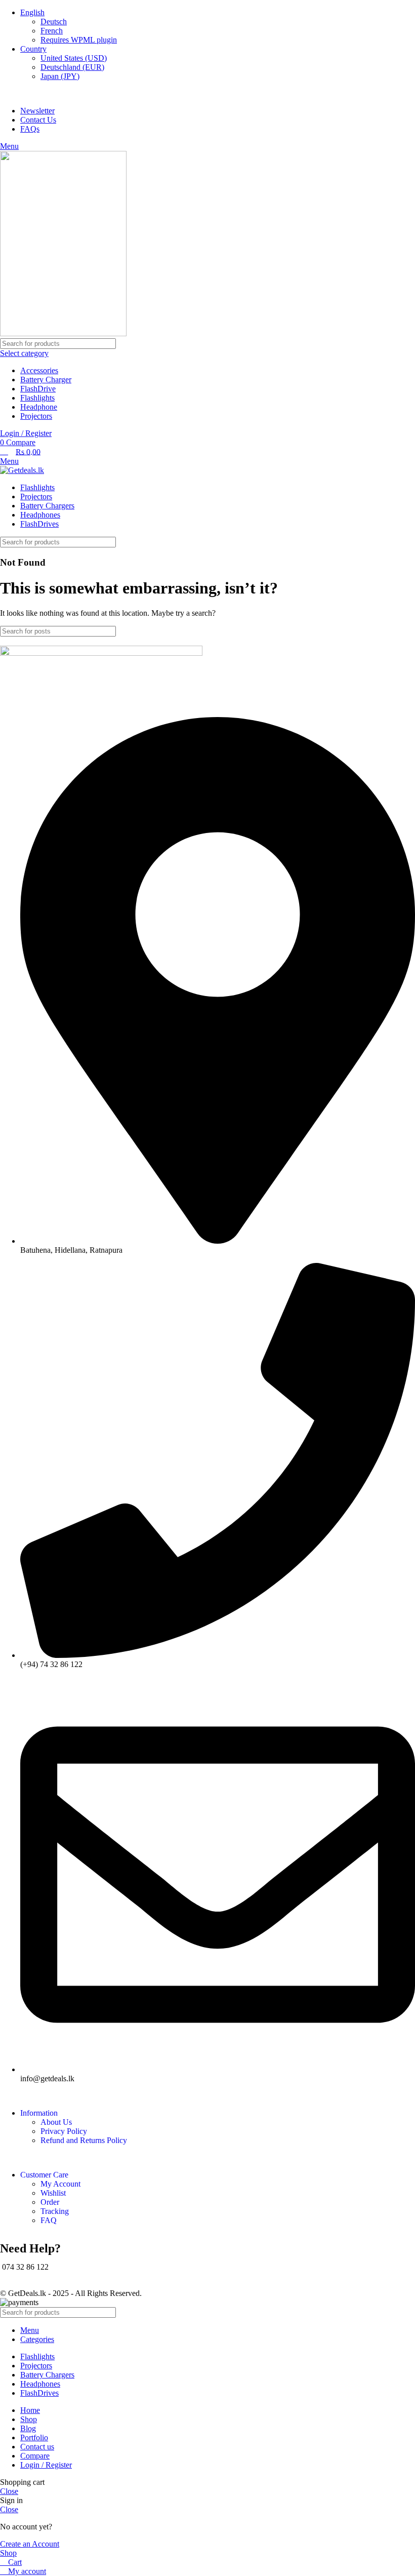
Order (50, 2202)
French (52, 31)
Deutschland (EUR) (72, 67)
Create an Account (30, 2544)
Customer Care (44, 2175)
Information (39, 2113)
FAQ (49, 2220)
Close (9, 2491)
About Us (56, 2122)
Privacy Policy (64, 2131)
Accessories (39, 370)
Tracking (55, 2211)
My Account (60, 2184)
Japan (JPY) (60, 76)
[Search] (403, 380)
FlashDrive (38, 389)
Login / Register (46, 2465)
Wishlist (53, 2193)
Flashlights (37, 398)
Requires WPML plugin (79, 40)
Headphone (39, 407)
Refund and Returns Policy (84, 2140)
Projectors (36, 416)
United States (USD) (74, 58)
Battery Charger (46, 380)
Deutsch (54, 22)
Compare (35, 2456)
